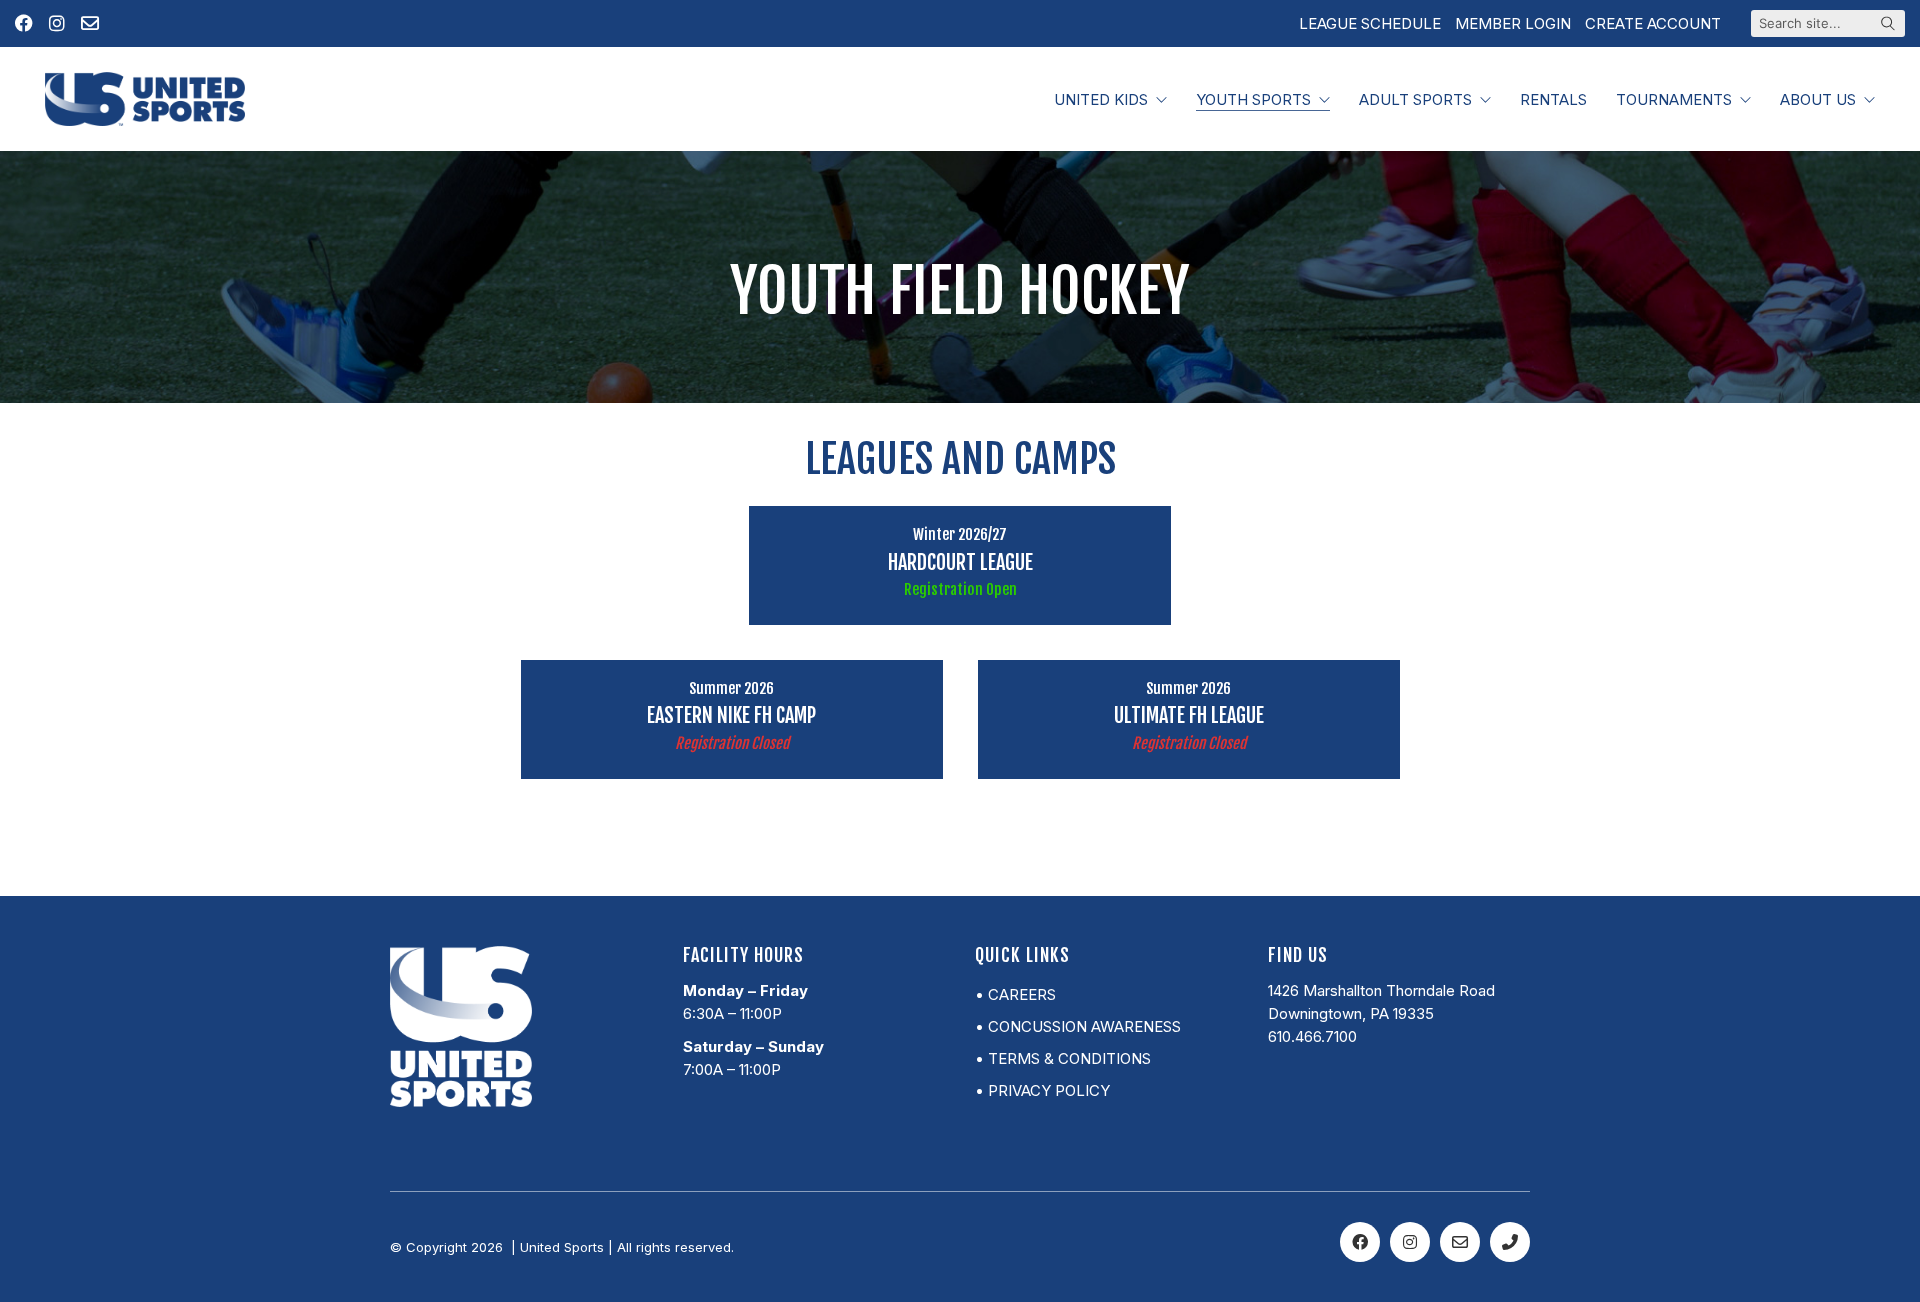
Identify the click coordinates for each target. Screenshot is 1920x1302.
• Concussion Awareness (1078, 1026)
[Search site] (1888, 25)
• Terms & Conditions (1063, 1058)
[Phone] (1510, 1242)
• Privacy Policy (1042, 1090)
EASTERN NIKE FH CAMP (731, 716)
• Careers (1015, 994)
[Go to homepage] (145, 99)
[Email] (1460, 1242)
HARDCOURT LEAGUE (960, 563)
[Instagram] (1410, 1242)
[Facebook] (1360, 1242)
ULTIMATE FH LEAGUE (1189, 716)
